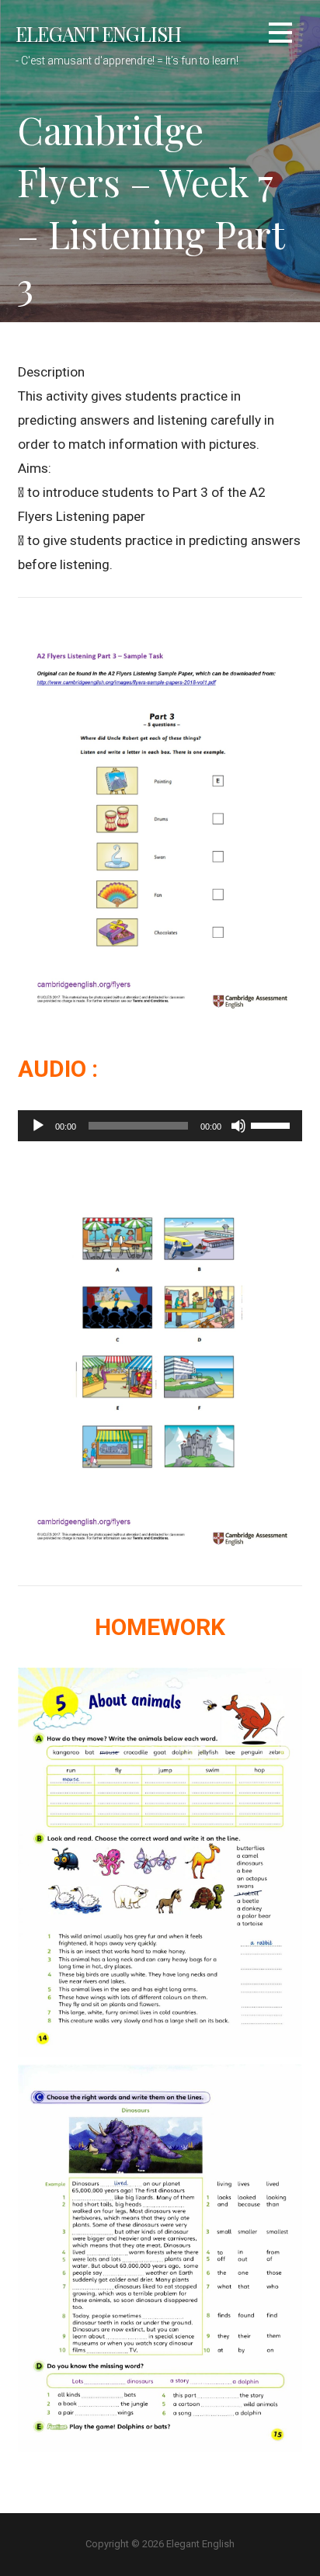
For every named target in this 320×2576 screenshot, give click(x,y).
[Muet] (238, 1126)
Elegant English (98, 33)
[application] (160, 1126)
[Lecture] (38, 1126)
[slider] (273, 1124)
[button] (280, 35)
